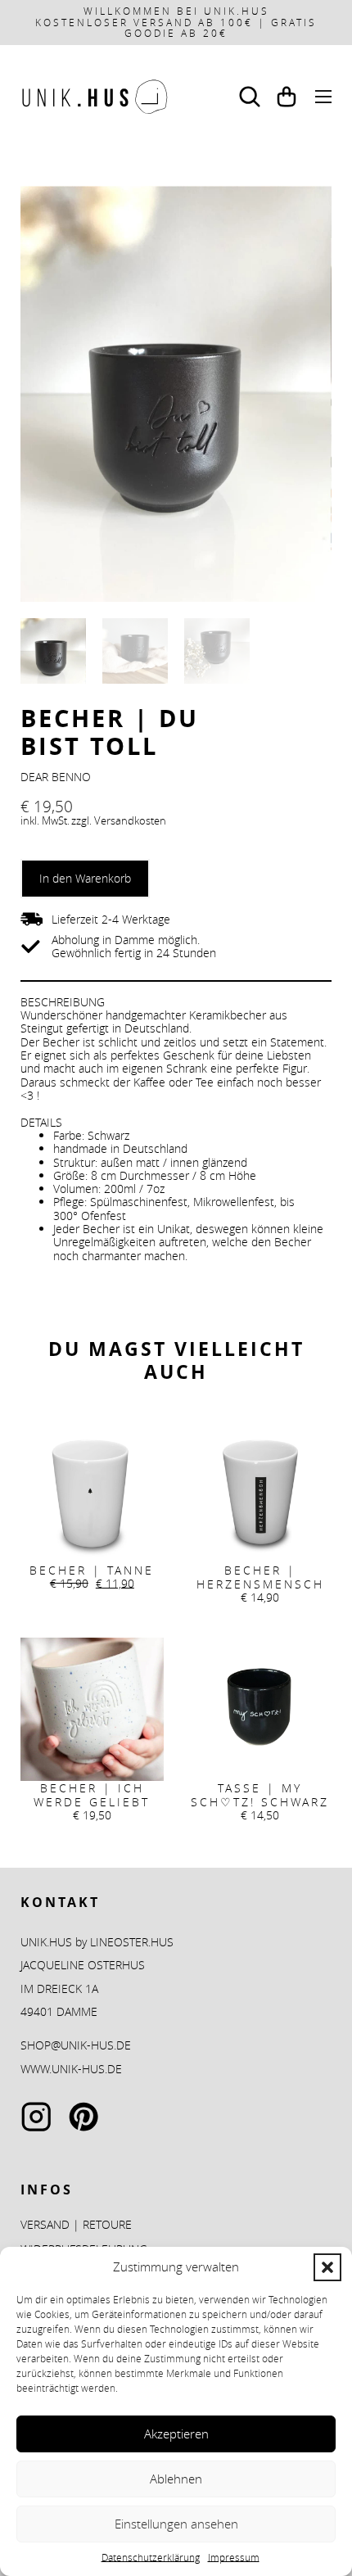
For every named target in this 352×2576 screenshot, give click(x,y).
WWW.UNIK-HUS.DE (71, 2069)
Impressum (234, 2557)
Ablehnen (176, 2479)
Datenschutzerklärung (151, 2557)
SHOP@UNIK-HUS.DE (76, 2045)
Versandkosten (130, 821)
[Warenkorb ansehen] (287, 97)
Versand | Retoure (76, 2225)
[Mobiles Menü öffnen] (323, 97)
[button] (327, 2267)
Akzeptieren (176, 2434)
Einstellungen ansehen (176, 2524)
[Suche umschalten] (250, 97)
